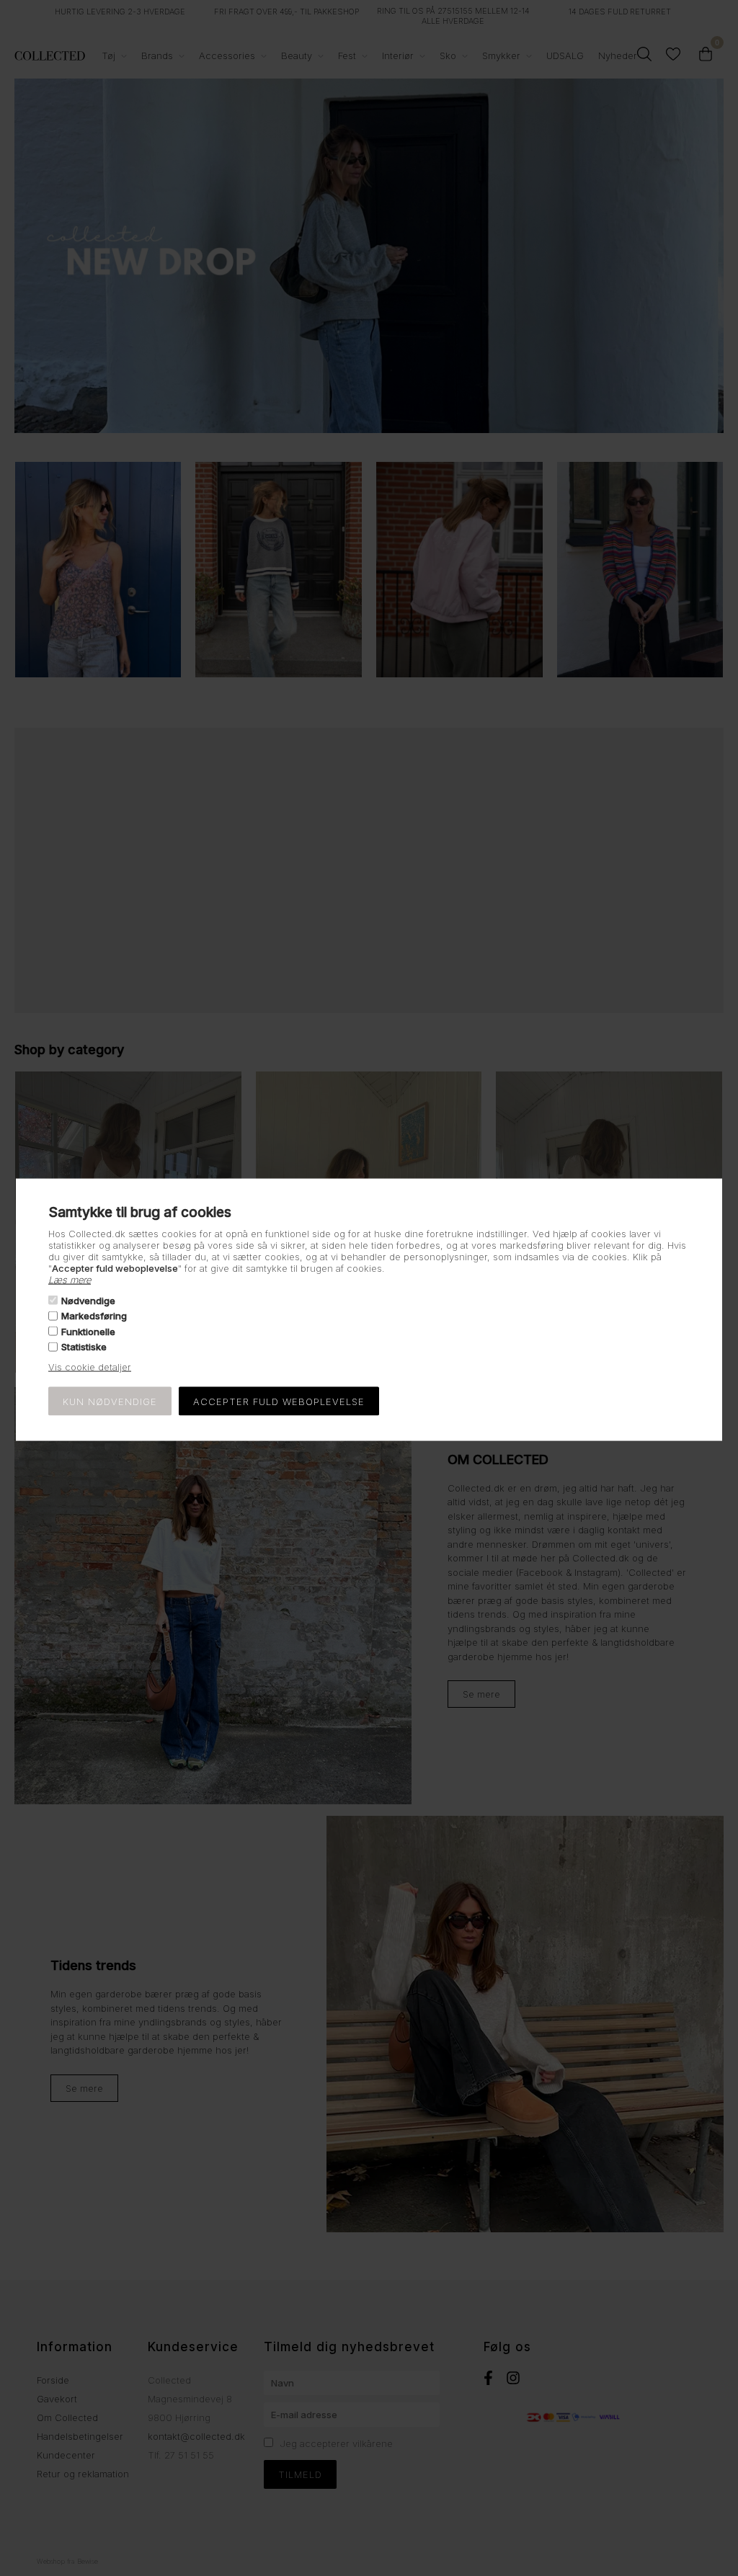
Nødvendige (88, 1301)
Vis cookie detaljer (90, 1367)
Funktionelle (88, 1331)
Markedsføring (94, 1316)
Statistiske (84, 1347)
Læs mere (70, 1279)
